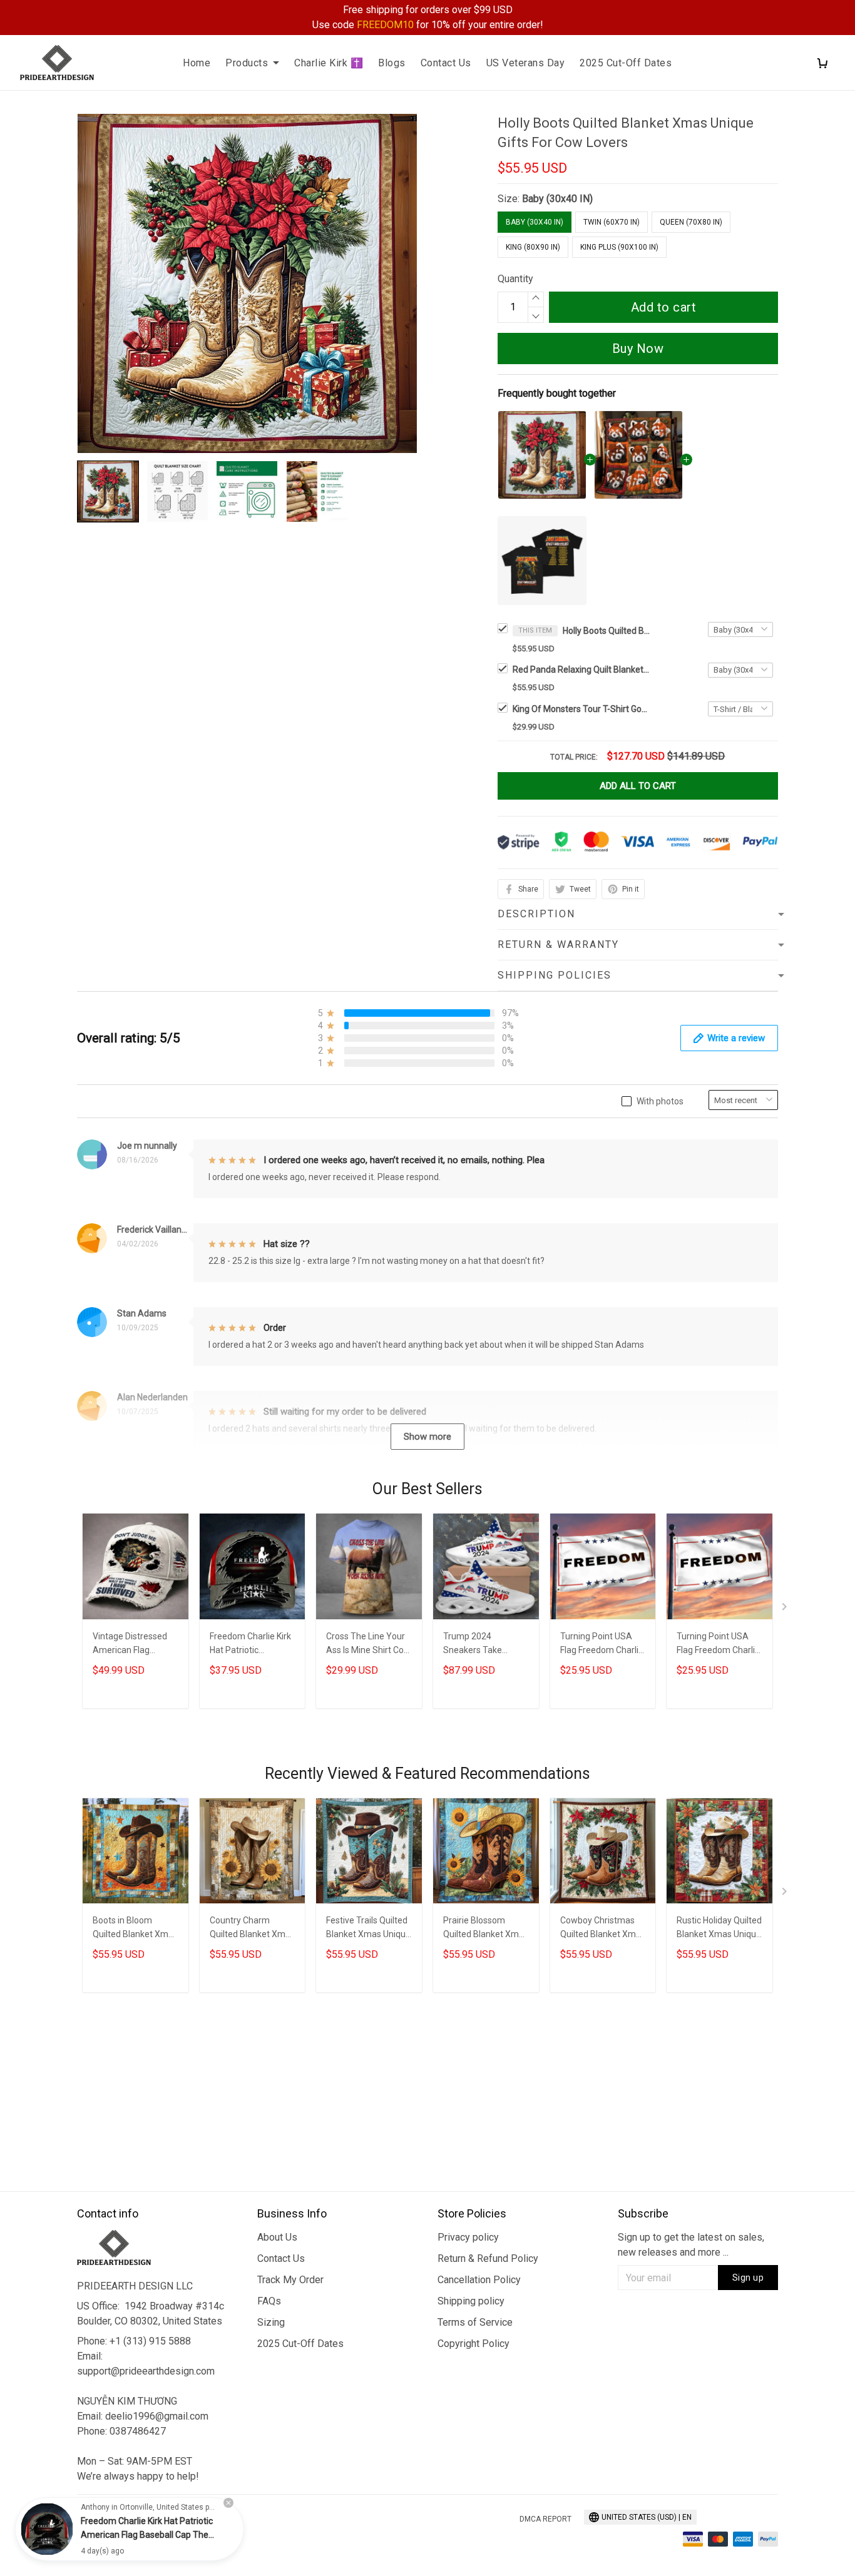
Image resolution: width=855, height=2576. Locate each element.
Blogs (392, 63)
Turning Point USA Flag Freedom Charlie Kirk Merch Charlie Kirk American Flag (602, 1645)
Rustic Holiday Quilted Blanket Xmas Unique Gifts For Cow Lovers (719, 1929)
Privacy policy (468, 2237)
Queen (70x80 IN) (691, 222)
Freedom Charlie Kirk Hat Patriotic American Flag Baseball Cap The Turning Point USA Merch (250, 1645)
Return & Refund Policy (488, 2258)
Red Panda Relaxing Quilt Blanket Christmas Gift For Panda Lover (581, 669)
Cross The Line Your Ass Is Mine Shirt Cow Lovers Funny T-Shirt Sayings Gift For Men (368, 1645)
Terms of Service (475, 2322)
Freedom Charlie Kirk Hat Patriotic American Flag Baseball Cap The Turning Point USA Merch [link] (147, 2535)
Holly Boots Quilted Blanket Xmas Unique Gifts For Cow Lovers (607, 631)
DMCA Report (545, 2519)
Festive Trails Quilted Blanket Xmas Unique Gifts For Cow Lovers (368, 1929)
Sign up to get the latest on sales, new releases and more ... (691, 2245)
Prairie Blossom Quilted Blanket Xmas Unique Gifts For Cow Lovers (486, 1929)
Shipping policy (471, 2301)
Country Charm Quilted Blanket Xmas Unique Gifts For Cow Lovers (252, 1929)
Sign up (748, 2278)
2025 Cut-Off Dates (626, 63)
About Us (277, 2237)
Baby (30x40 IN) (557, 199)
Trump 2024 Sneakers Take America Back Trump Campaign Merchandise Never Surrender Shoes (485, 1645)
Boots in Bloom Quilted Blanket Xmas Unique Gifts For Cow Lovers (135, 1929)
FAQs (269, 2301)
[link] (47, 2529)
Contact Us (446, 63)
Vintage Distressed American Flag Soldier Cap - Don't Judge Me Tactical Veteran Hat (130, 1645)
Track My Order (290, 2280)
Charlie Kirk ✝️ (329, 63)
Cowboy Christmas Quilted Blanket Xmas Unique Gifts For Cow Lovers (603, 1929)
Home (197, 63)
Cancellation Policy (479, 2280)
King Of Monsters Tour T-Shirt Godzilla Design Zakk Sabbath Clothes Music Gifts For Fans (581, 709)
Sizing (271, 2322)
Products (247, 63)
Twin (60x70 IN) (612, 222)
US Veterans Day (526, 63)
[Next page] (786, 1609)
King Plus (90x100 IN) (619, 247)
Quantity (515, 279)
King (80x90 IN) (533, 247)
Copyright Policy (474, 2344)
